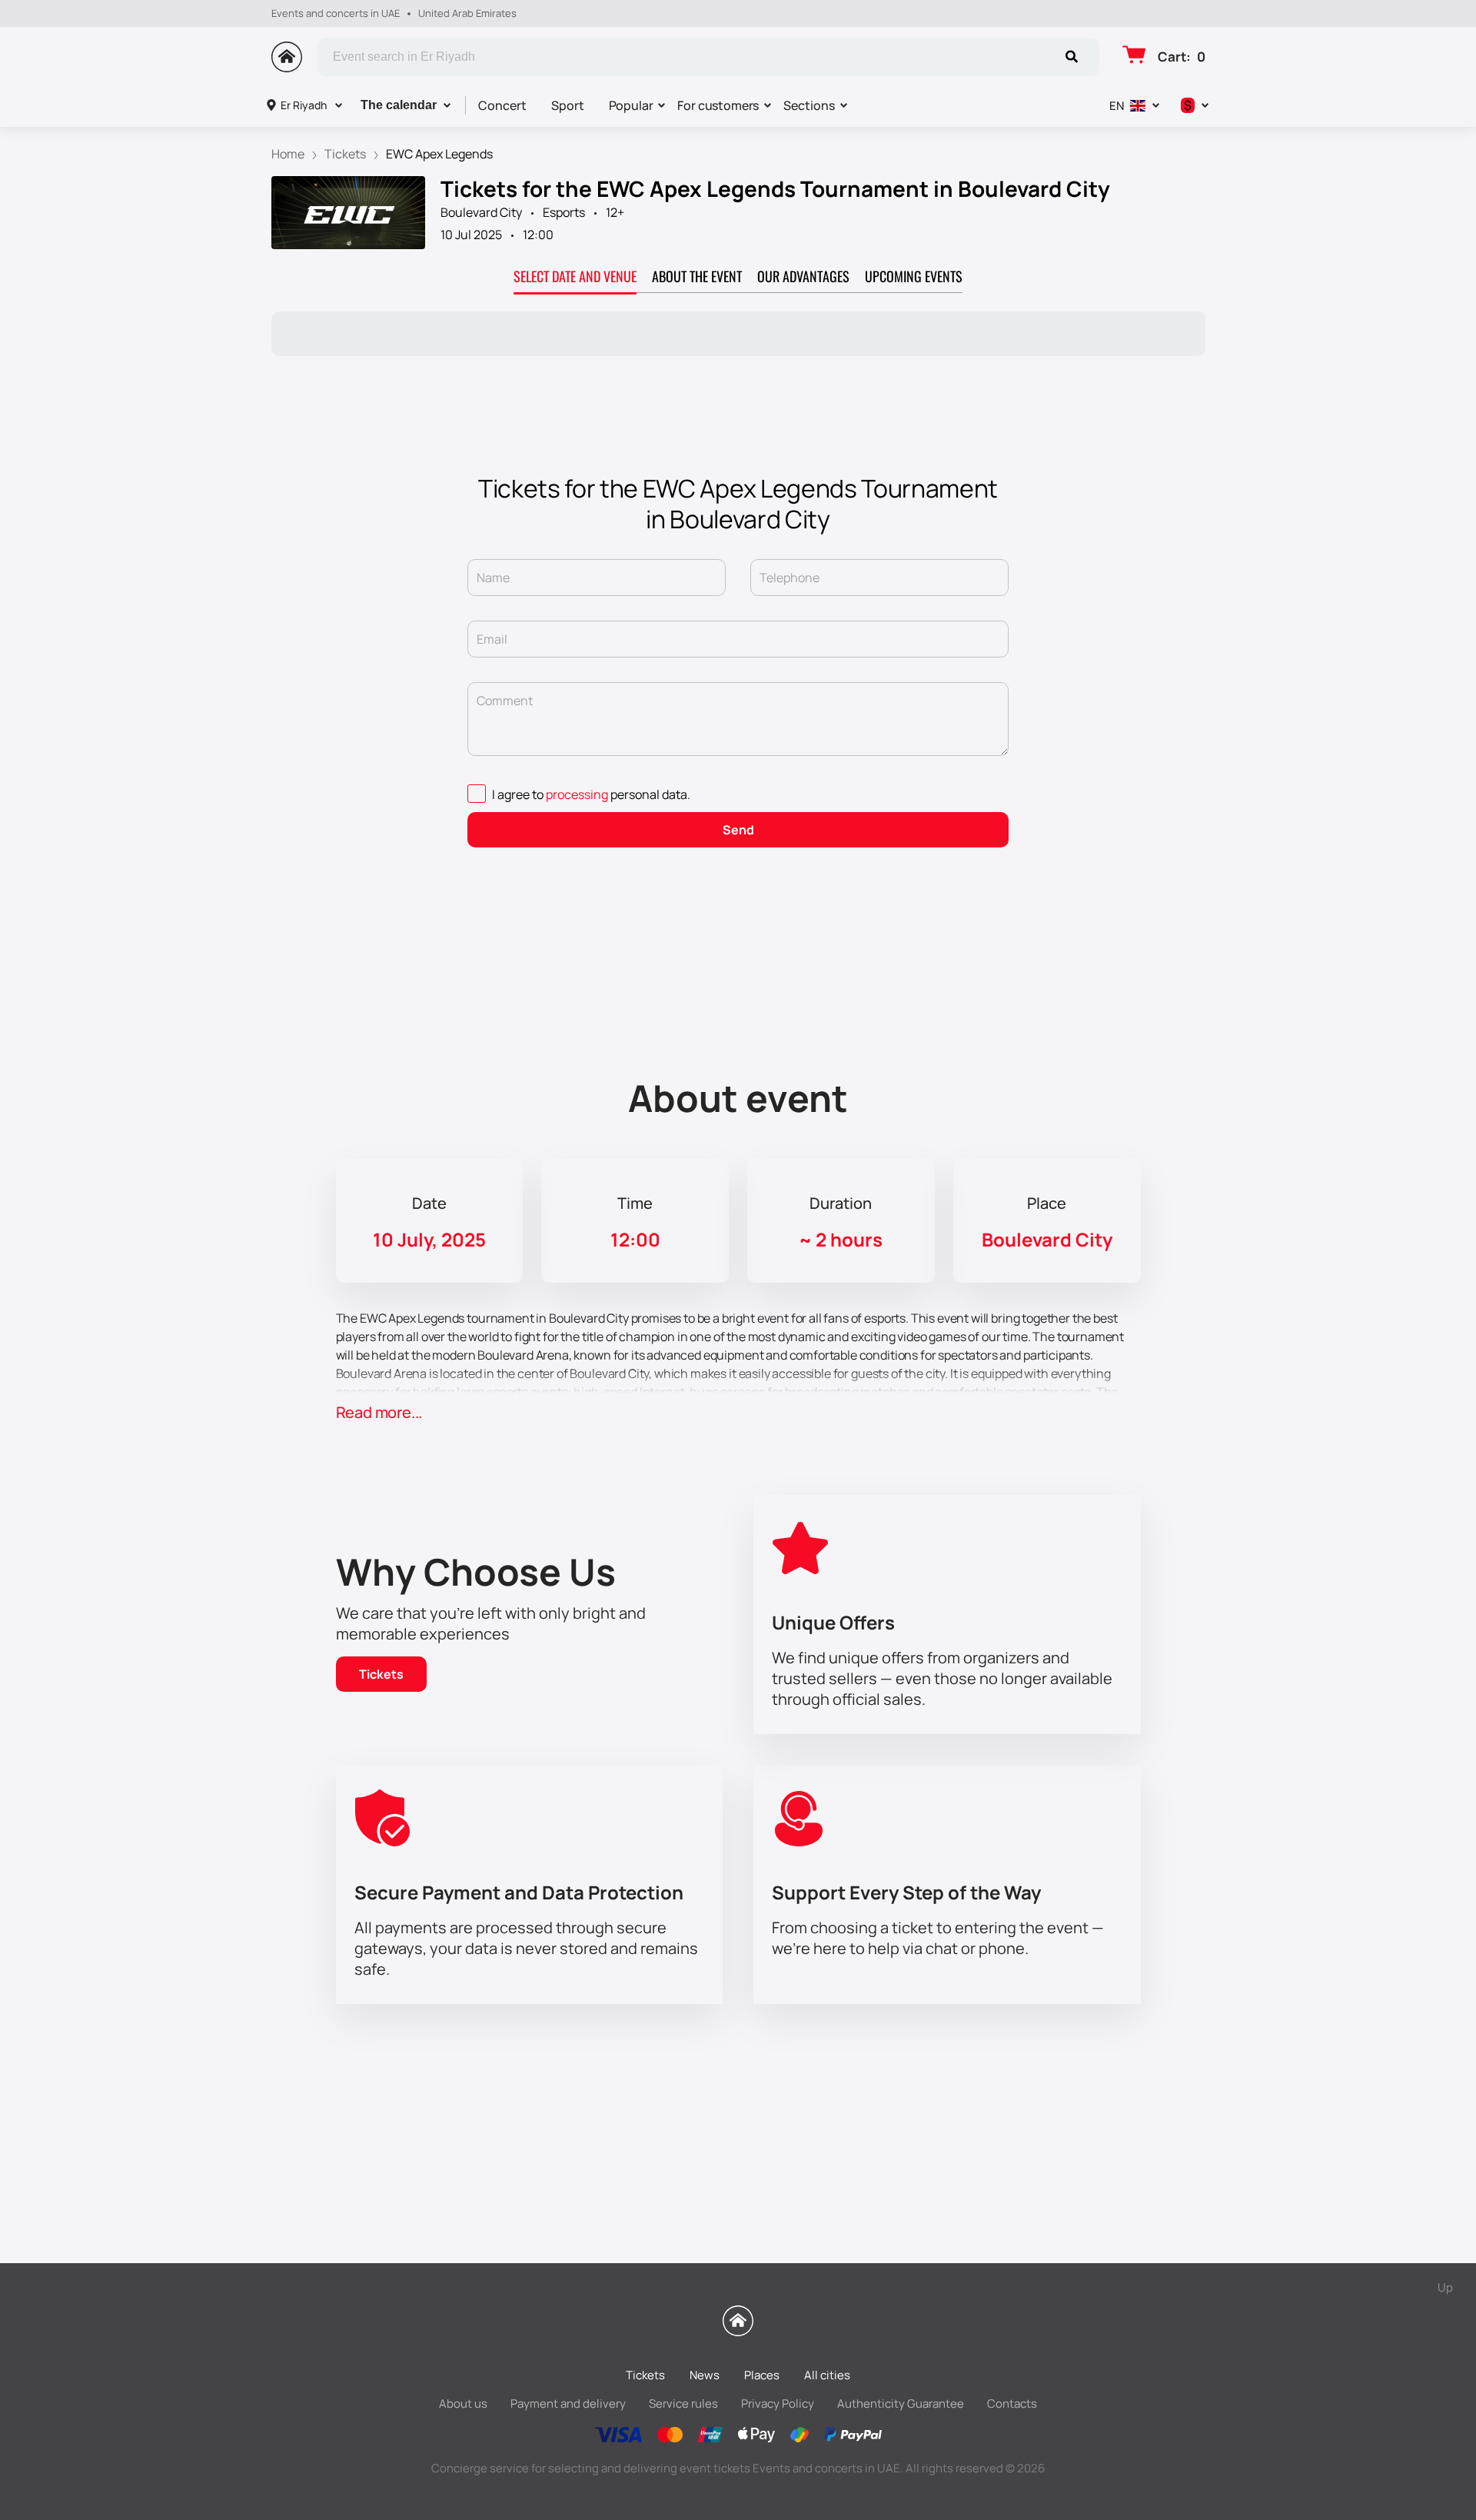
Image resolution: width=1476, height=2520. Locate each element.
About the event (697, 276)
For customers (718, 105)
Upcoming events (914, 276)
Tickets (381, 1674)
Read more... (379, 1412)
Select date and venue (575, 276)
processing (577, 794)
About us (463, 2403)
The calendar (399, 105)
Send (738, 830)
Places (762, 2375)
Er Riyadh (304, 105)
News (705, 2375)
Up (1445, 2287)
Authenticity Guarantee (901, 2403)
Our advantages (803, 276)
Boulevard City (481, 212)
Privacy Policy (778, 2403)
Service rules (683, 2403)
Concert (502, 105)
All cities (827, 2375)
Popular (631, 105)
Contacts (1012, 2403)
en (1117, 106)
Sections (809, 105)
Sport (568, 105)
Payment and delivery (568, 2403)
